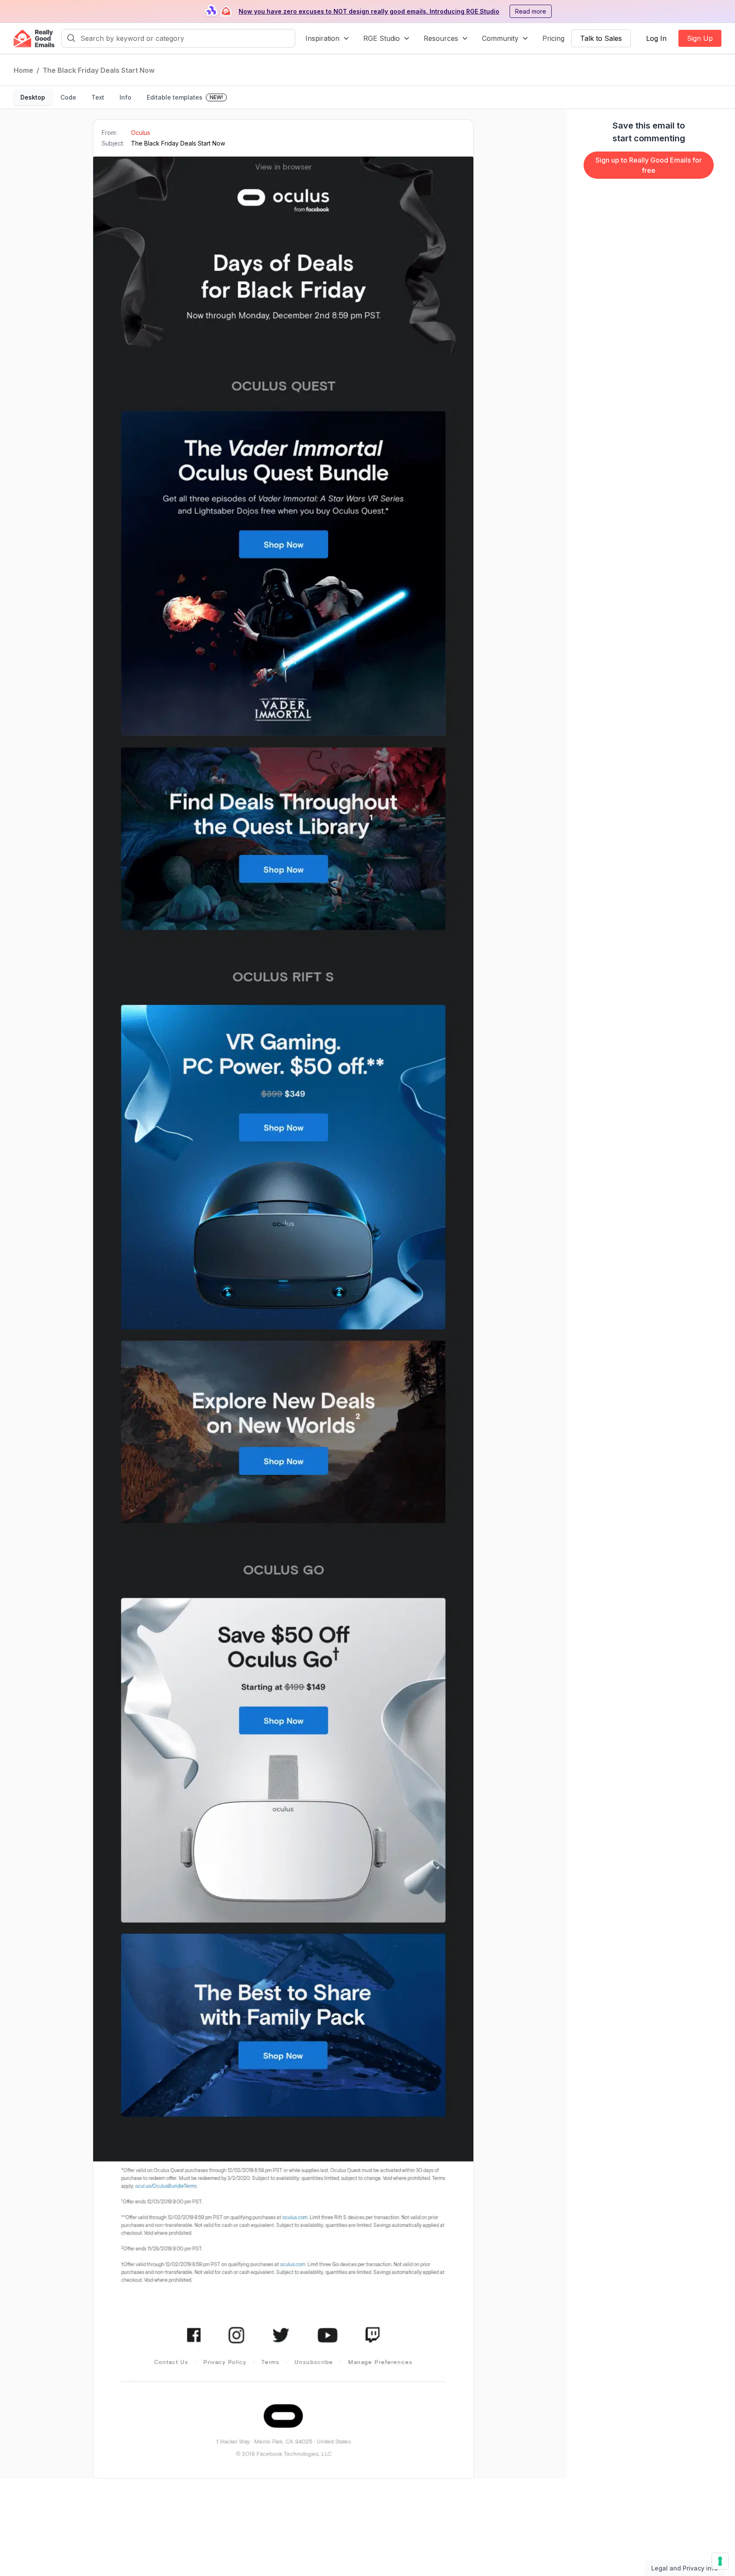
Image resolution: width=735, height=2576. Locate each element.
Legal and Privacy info (685, 2568)
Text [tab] (98, 97)
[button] (328, 38)
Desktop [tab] (33, 97)
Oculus (141, 133)
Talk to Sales (601, 38)
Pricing (553, 38)
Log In (656, 38)
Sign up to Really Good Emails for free (649, 165)
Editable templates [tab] (185, 97)
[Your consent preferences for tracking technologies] (720, 2561)
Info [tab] (125, 97)
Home (23, 70)
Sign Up (700, 38)
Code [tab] (68, 97)
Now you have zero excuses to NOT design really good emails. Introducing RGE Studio (369, 11)
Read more (531, 11)
